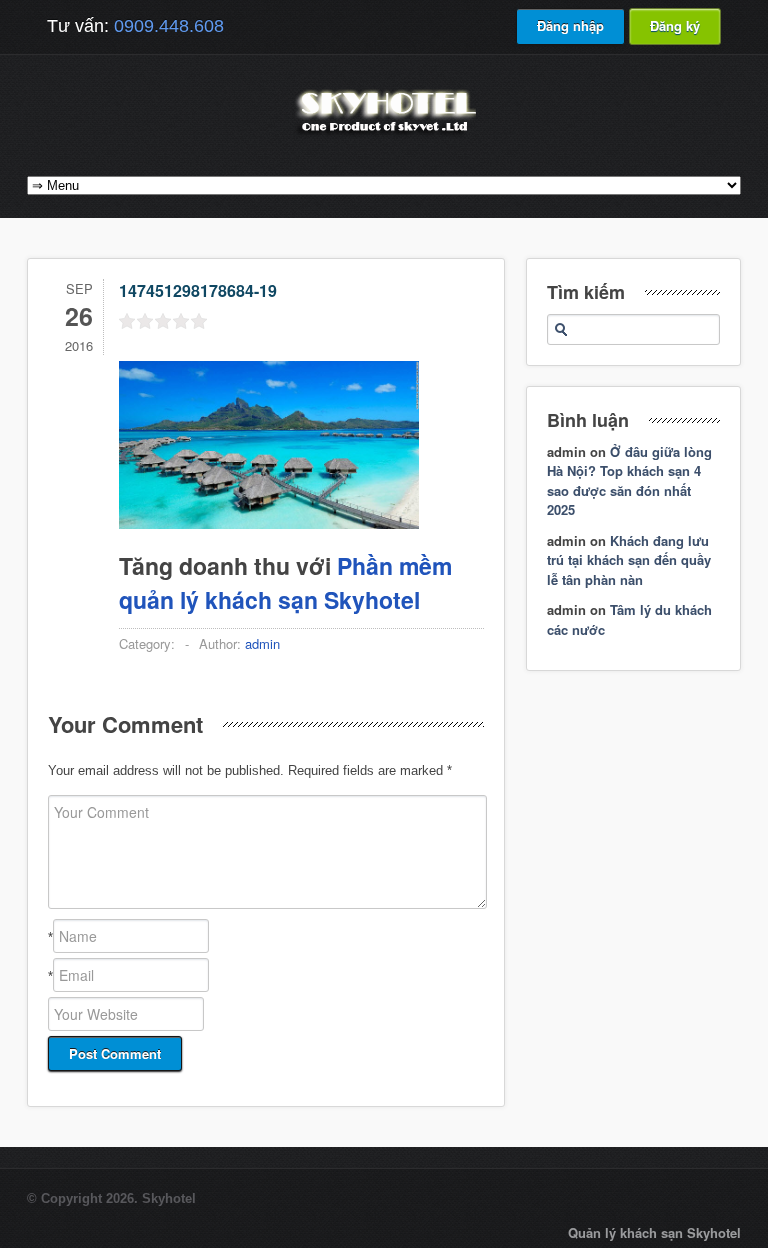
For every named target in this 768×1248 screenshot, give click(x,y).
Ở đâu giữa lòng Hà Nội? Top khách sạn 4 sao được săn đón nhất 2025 (629, 481)
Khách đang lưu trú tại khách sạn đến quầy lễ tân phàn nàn (629, 560)
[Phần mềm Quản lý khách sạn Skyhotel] (384, 134)
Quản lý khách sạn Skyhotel (654, 1232)
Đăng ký (675, 25)
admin (262, 643)
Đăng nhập (570, 25)
